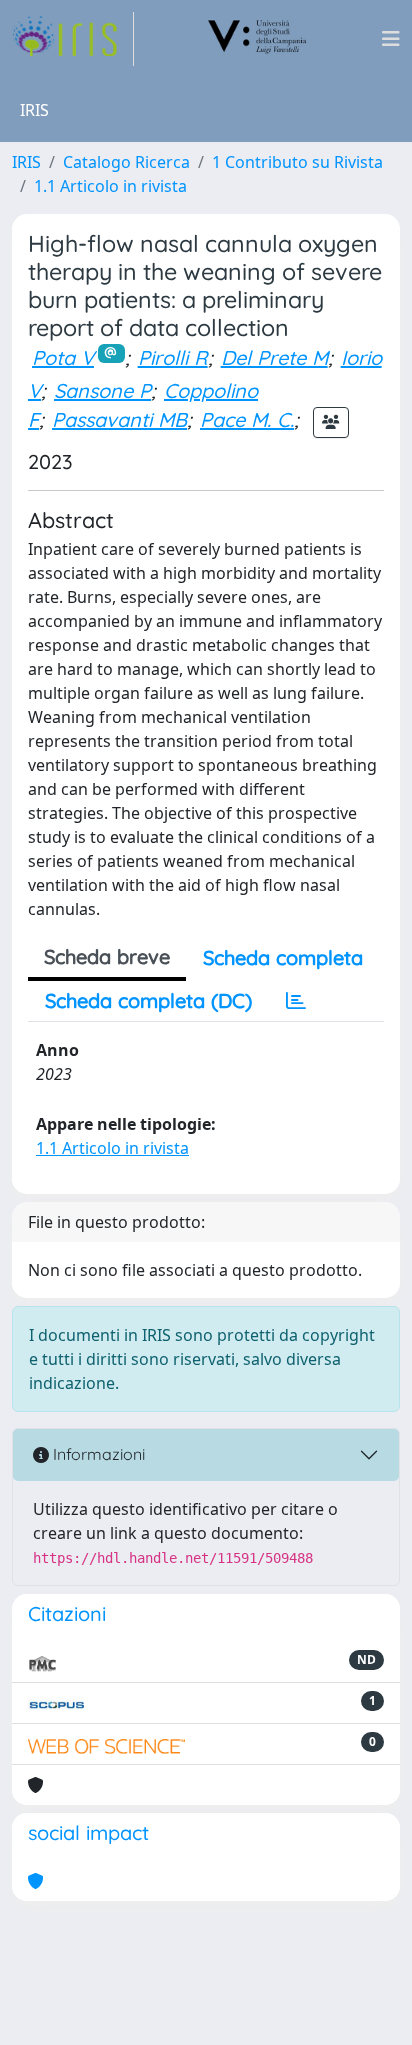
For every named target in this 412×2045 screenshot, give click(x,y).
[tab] (296, 1001)
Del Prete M (274, 357)
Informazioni (97, 1454)
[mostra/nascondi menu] (391, 39)
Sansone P (102, 390)
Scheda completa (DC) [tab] (148, 1000)
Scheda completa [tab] (283, 957)
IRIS (26, 162)
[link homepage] (73, 39)
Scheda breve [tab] (107, 956)
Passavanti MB (119, 419)
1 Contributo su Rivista (297, 162)
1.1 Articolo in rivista (110, 186)
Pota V (63, 357)
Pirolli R (173, 357)
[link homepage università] (258, 39)
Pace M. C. (247, 419)
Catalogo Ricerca (126, 162)
